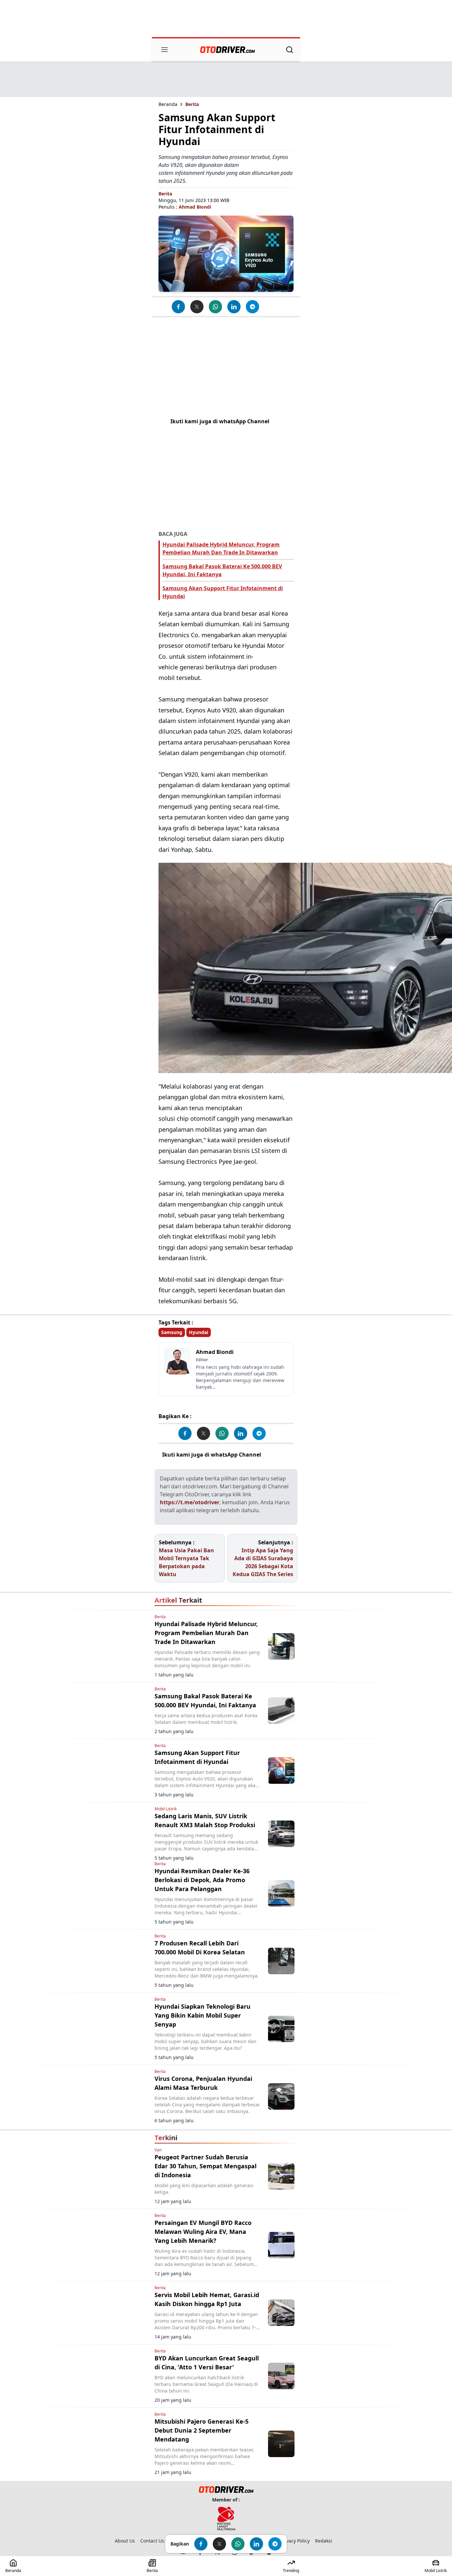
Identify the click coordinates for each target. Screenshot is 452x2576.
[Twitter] (197, 307)
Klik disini (276, 1455)
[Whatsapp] (215, 307)
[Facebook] (178, 307)
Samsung (172, 1332)
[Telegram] (252, 307)
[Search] (290, 50)
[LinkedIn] (234, 307)
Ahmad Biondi (195, 207)
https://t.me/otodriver (190, 1502)
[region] (226, 19)
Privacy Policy (295, 2541)
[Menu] (164, 50)
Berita (192, 104)
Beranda (168, 104)
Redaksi (324, 2541)
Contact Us (152, 2541)
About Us (125, 2541)
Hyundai (199, 1332)
